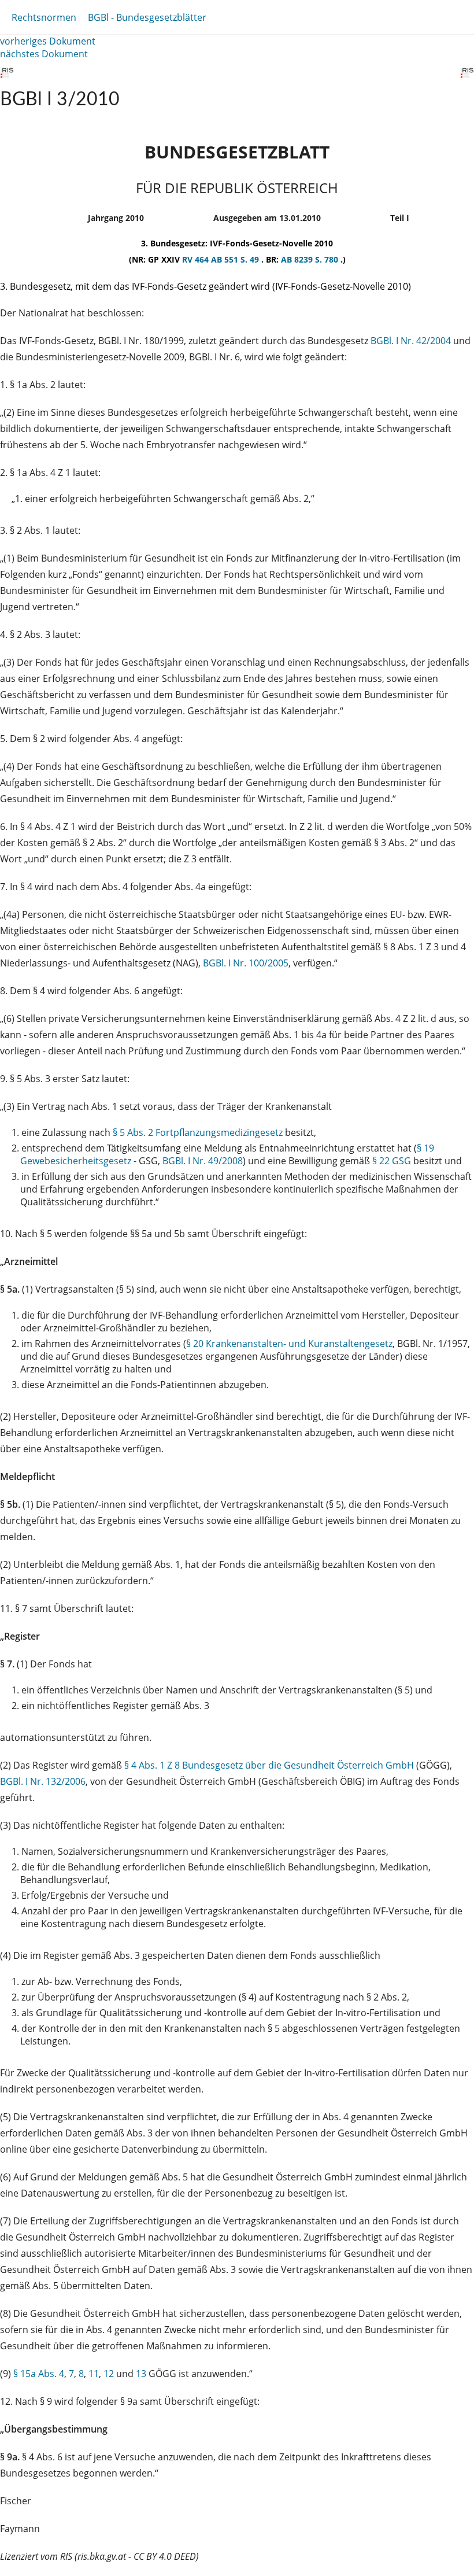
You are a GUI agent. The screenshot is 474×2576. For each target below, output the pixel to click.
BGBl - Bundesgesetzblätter (147, 17)
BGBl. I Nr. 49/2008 (203, 1161)
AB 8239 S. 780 (311, 259)
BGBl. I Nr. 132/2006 (43, 1781)
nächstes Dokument (44, 54)
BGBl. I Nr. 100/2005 (246, 963)
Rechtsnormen (44, 17)
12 (109, 2374)
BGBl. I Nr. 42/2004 (411, 341)
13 (141, 2374)
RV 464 (197, 259)
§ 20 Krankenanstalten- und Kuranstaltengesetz (289, 1344)
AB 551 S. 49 (236, 259)
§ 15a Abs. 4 (39, 2374)
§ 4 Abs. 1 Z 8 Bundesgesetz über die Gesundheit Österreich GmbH (269, 1765)
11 (94, 2374)
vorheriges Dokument (48, 41)
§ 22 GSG (392, 1161)
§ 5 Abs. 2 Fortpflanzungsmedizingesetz (198, 1132)
